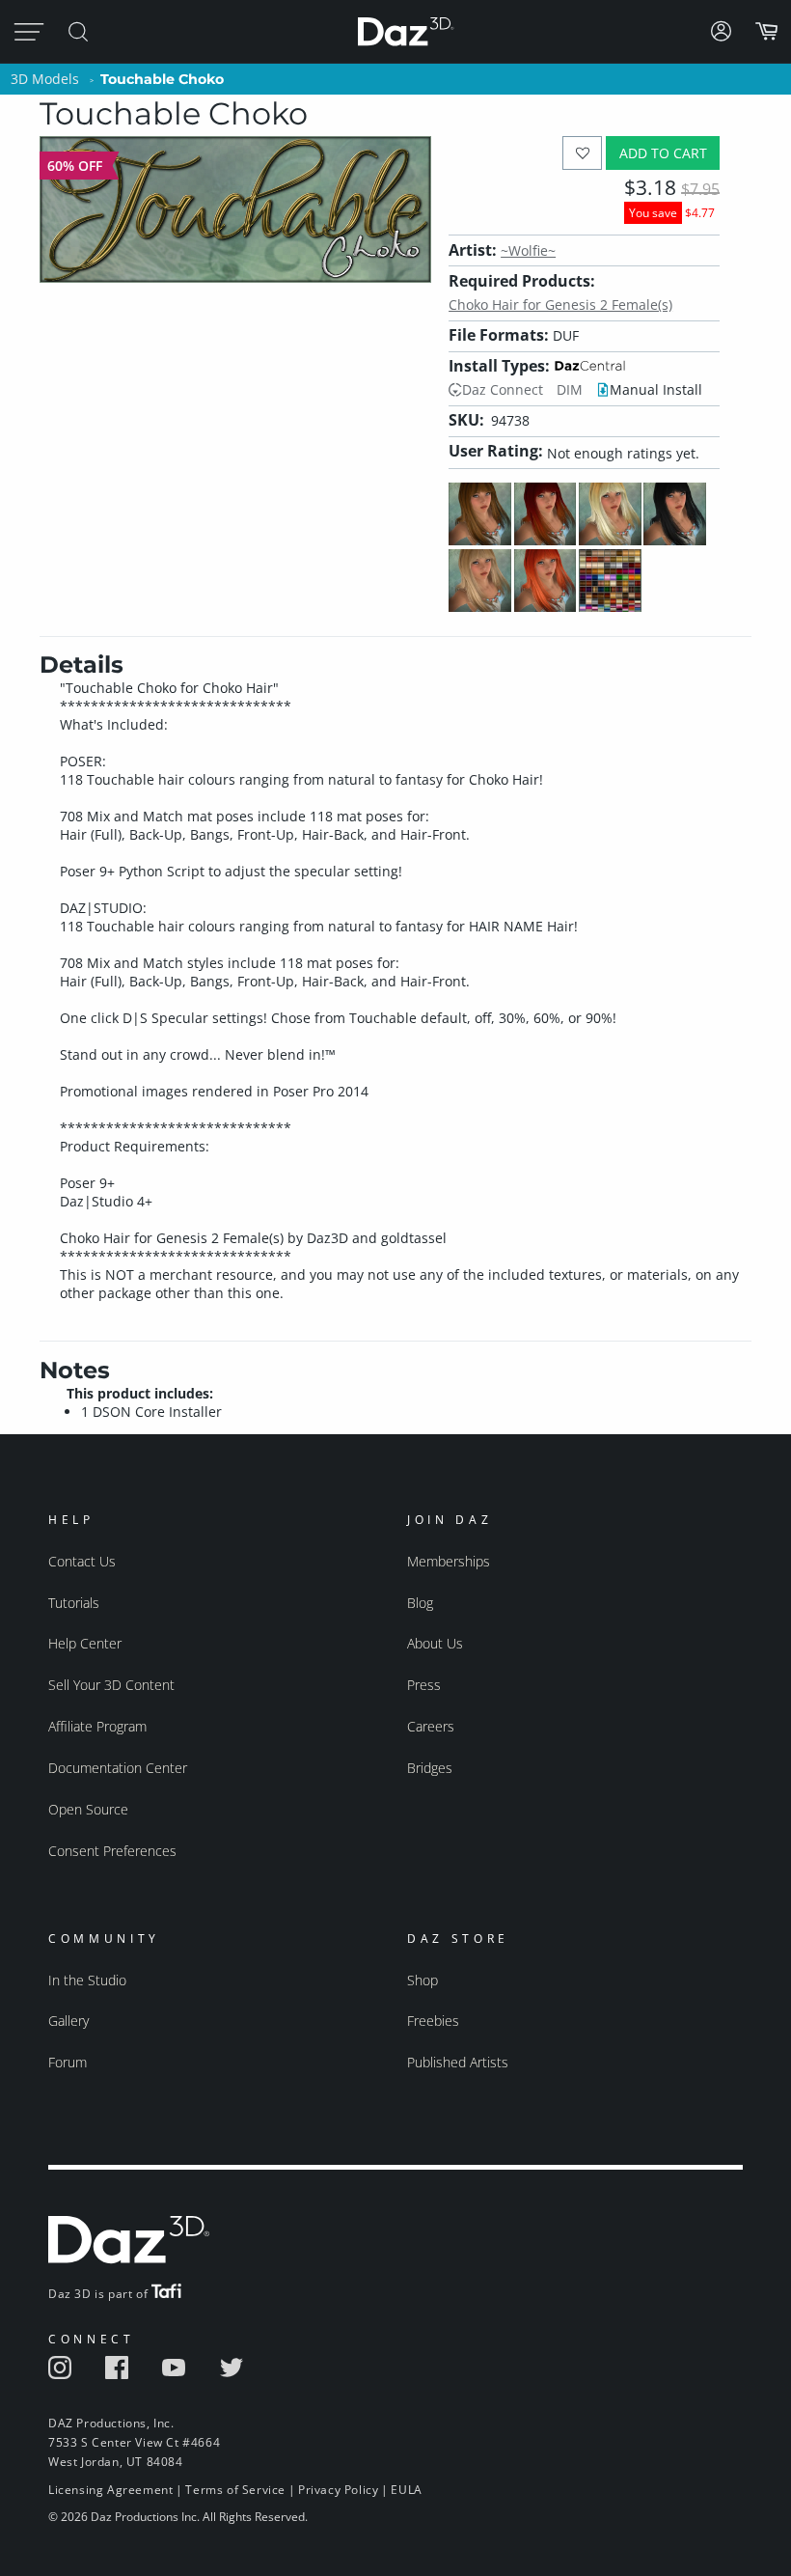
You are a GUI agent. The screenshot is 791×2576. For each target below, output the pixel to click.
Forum (68, 2062)
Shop (423, 1980)
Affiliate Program (97, 1726)
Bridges (430, 1768)
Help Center (85, 1643)
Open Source (88, 1809)
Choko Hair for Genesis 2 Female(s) (560, 305)
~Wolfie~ (528, 250)
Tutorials (74, 1603)
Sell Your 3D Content (111, 1685)
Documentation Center (118, 1768)
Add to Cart (663, 153)
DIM (570, 389)
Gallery (68, 2021)
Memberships (449, 1561)
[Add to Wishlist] (582, 153)
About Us (435, 1643)
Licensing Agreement (110, 2490)
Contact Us (82, 1561)
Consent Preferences (112, 1851)
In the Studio (87, 1980)
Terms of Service (235, 2490)
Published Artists (458, 2062)
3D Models (45, 79)
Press (424, 1685)
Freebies (433, 2021)
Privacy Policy (338, 2490)
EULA (406, 2490)
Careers (431, 1726)
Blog (420, 1603)
